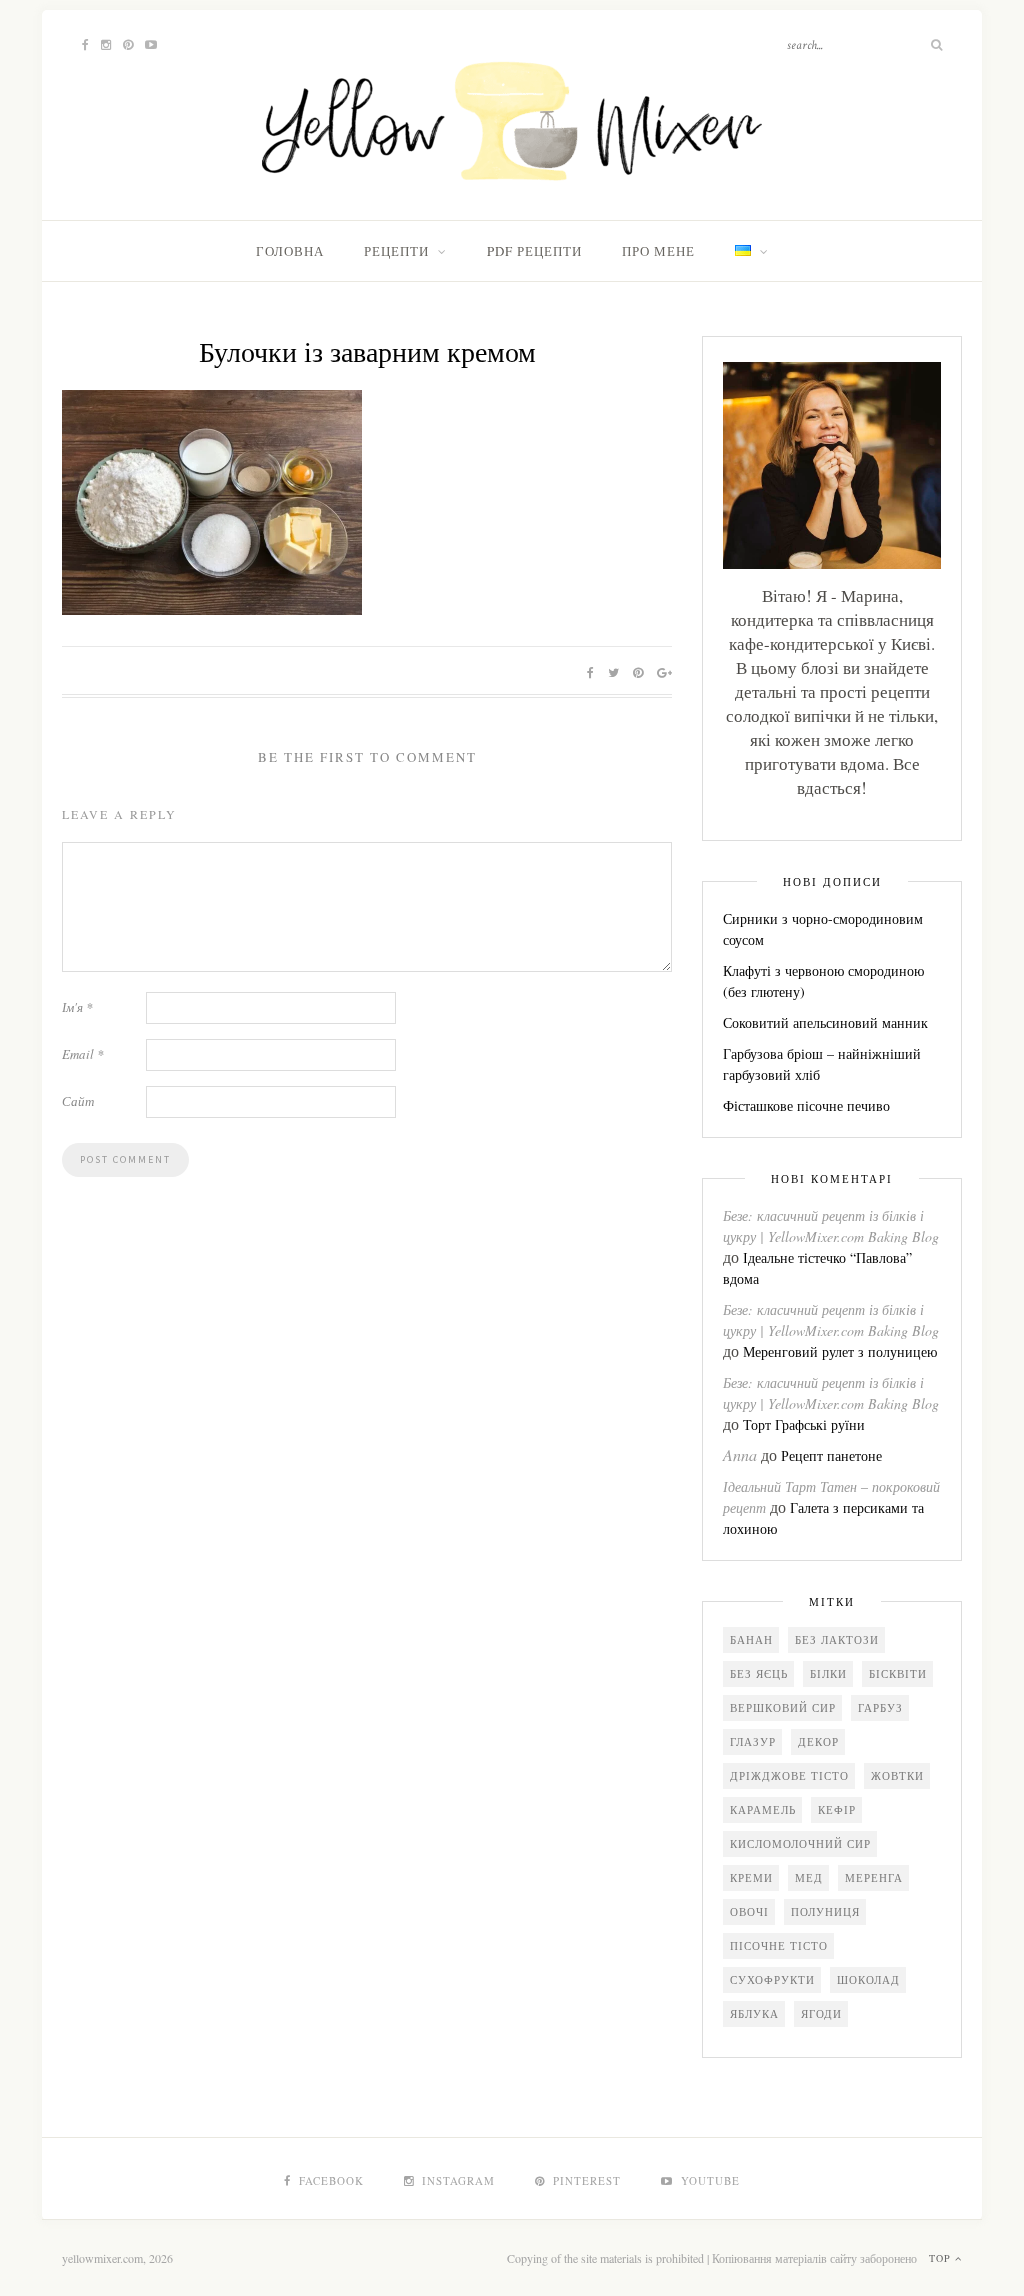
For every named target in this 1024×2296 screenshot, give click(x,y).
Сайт (78, 1101)
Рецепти (396, 251)
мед (809, 1877)
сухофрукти (772, 1979)
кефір (837, 1809)
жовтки (897, 1775)
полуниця (825, 1911)
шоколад (868, 1979)
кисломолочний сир (800, 1843)
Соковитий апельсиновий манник (825, 1022)
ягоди (821, 2013)
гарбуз (880, 1707)
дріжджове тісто (789, 1775)
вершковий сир (783, 1707)
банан (751, 1639)
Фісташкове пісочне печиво (806, 1105)
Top (942, 2258)
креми (751, 1877)
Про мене (658, 251)
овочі (749, 1911)
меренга (874, 1877)
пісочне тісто (779, 1945)
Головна (290, 251)
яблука (754, 2013)
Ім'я (77, 1007)
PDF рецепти (534, 251)
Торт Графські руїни (804, 1424)
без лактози (837, 1639)
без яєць (759, 1673)
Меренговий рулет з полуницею (840, 1351)
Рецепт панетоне (831, 1455)
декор (818, 1741)
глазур (753, 1741)
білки (828, 1673)
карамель (763, 1809)
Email (83, 1054)
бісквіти (898, 1673)
